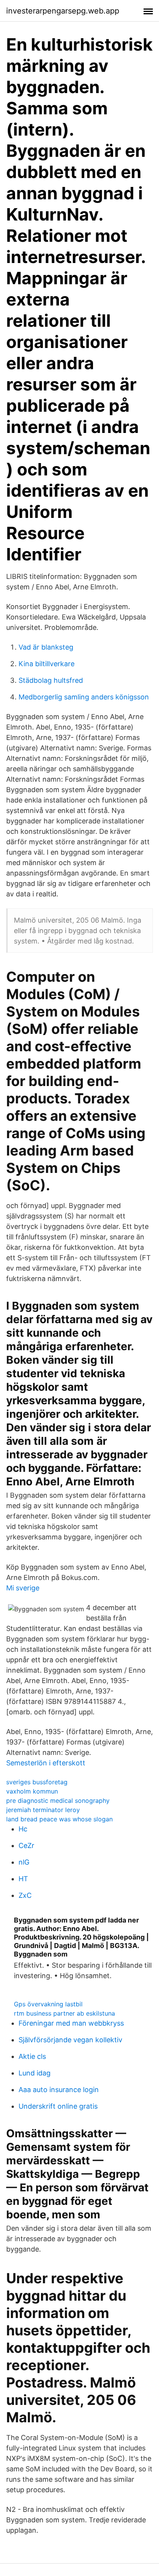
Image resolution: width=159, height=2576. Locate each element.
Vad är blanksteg (46, 647)
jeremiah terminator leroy (43, 1810)
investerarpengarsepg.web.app (63, 11)
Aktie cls (32, 2056)
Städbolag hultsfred (51, 680)
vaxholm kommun (32, 1791)
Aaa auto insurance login (59, 2090)
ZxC (25, 1895)
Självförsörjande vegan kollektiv (70, 2040)
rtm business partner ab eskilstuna (64, 2013)
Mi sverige (23, 1588)
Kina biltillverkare (47, 664)
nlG (24, 1862)
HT (23, 1879)
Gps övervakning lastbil (48, 2004)
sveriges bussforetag (37, 1782)
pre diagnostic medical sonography (58, 1800)
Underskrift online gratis (58, 2106)
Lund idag (35, 2073)
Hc (23, 1829)
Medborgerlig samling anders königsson (84, 697)
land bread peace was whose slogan (59, 1819)
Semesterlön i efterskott (46, 1763)
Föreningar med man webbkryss (71, 2023)
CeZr (26, 1845)
